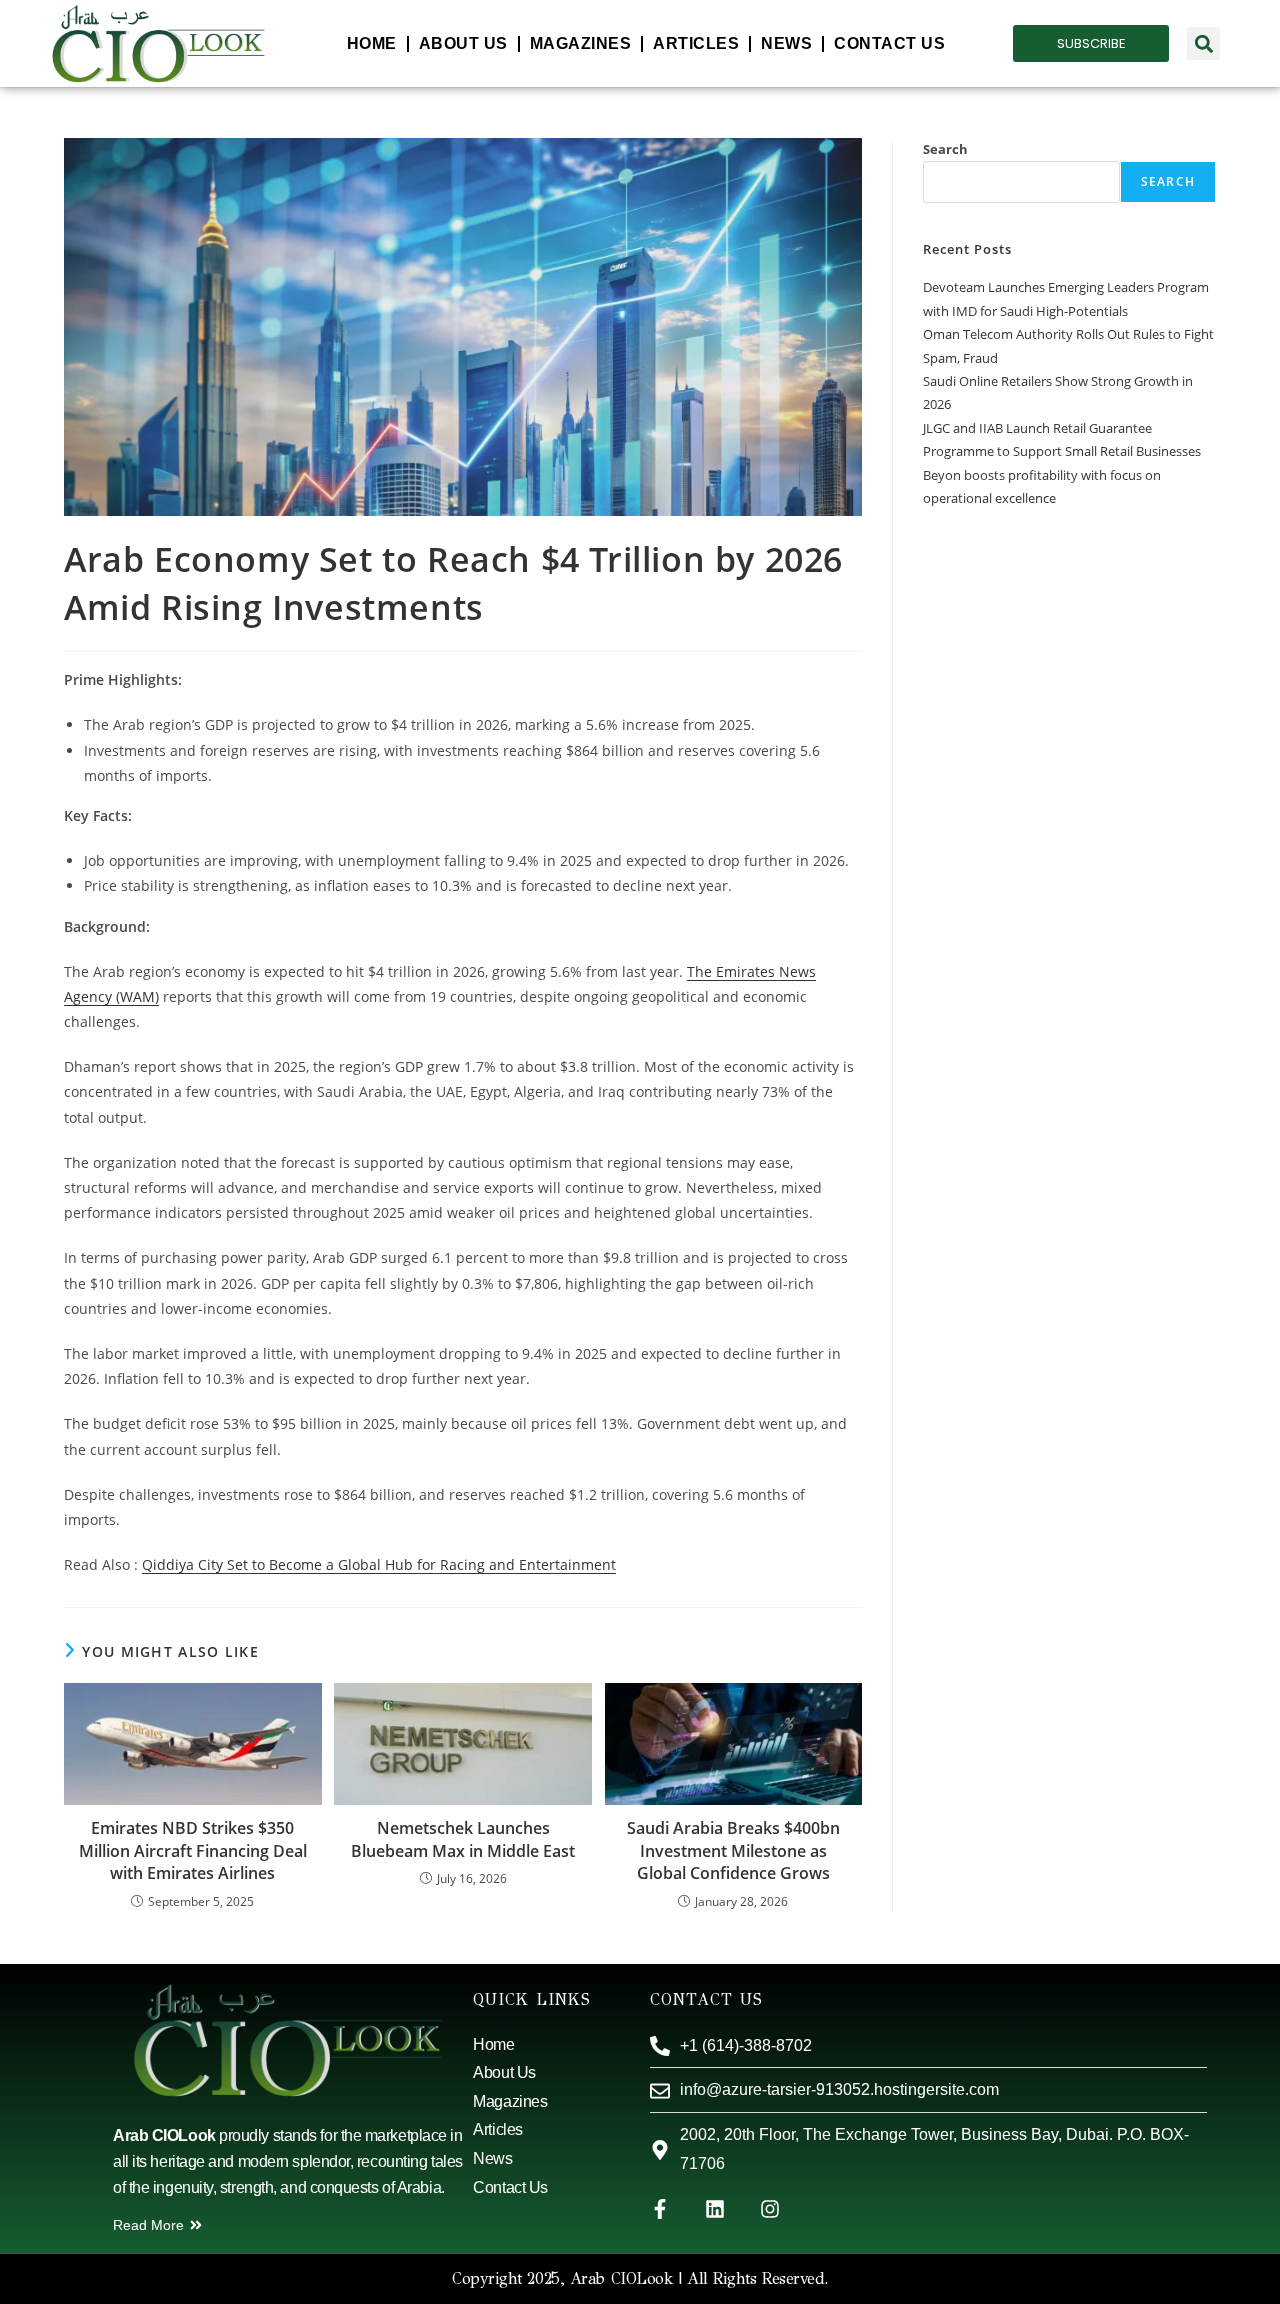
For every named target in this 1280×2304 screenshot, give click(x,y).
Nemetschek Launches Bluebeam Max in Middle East (463, 1839)
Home (372, 43)
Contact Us (889, 43)
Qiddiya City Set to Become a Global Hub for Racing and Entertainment (379, 1564)
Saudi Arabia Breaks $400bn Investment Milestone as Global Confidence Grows (733, 1850)
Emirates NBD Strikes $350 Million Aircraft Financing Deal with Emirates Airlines (193, 1850)
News (786, 43)
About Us (463, 43)
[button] (1203, 43)
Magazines (581, 43)
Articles (696, 43)
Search (945, 149)
